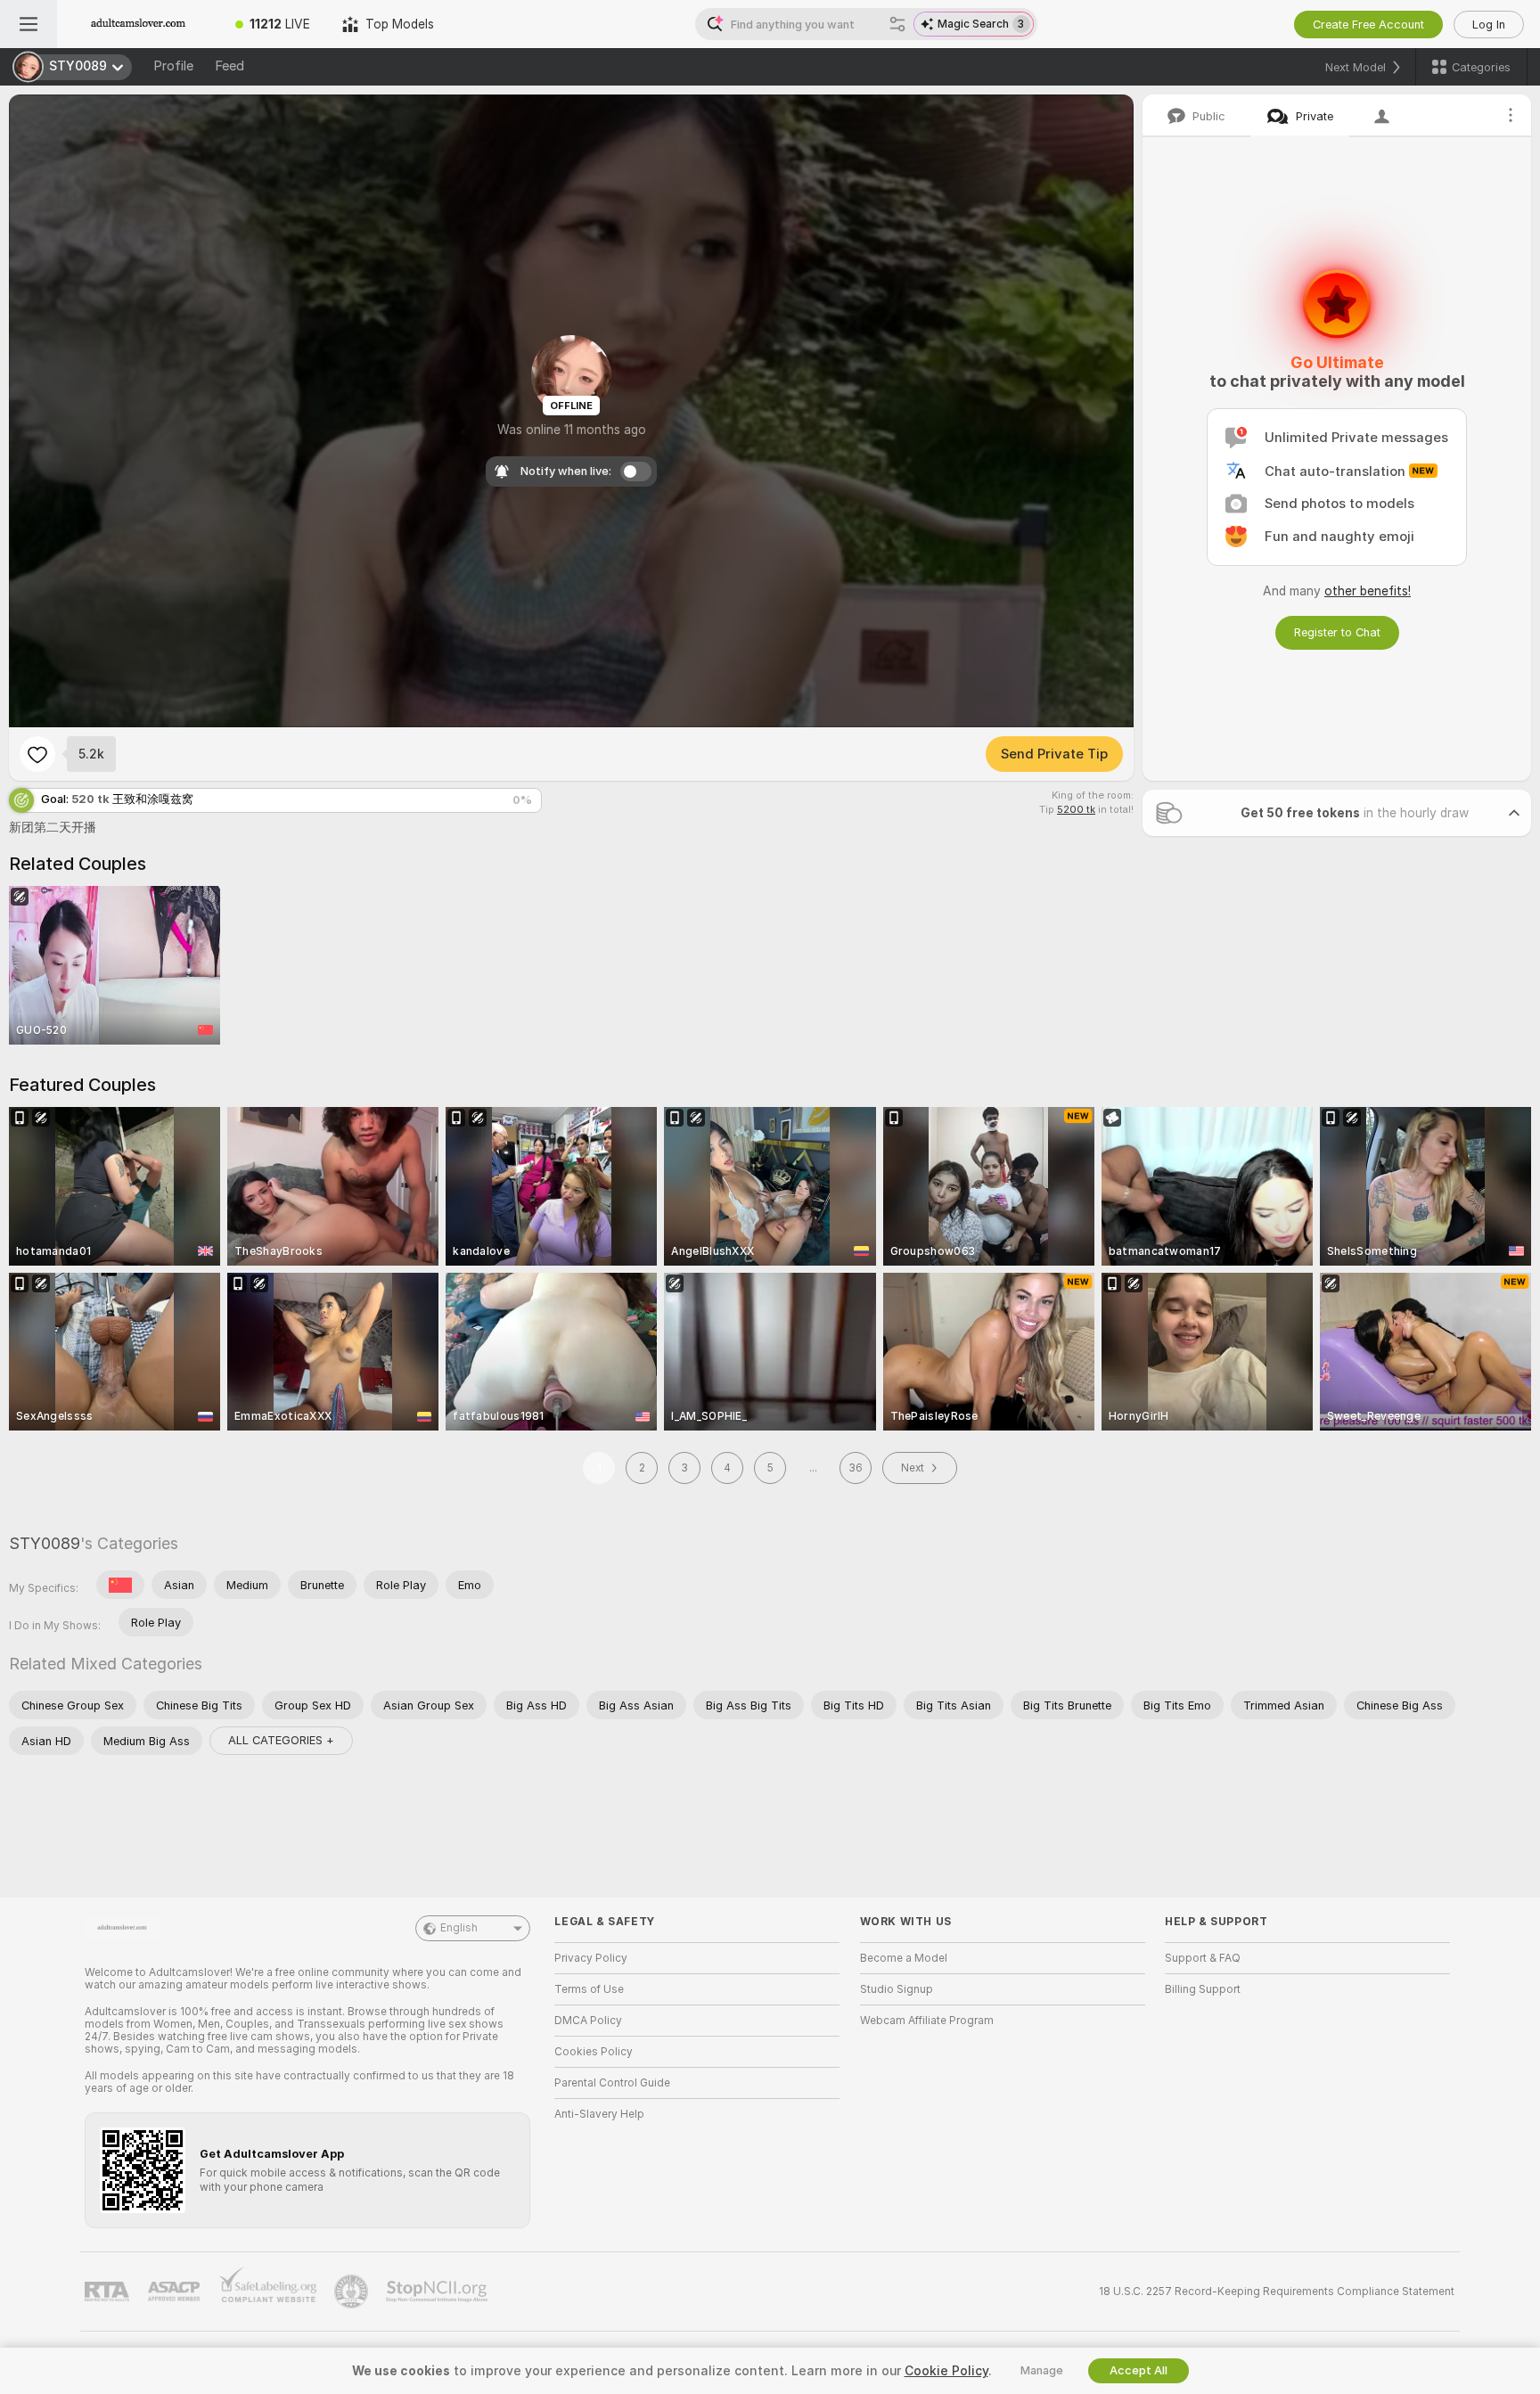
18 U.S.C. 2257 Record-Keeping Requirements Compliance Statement (1277, 2292)
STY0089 (45, 1543)
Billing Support (1203, 1989)
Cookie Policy (946, 2371)
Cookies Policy (594, 2052)
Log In (1489, 25)
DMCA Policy (588, 2021)
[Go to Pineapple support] (353, 2292)
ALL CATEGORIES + (281, 1740)
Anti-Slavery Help (599, 2114)
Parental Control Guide (612, 2083)
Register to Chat (1337, 632)
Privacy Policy (591, 1958)
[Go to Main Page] (138, 24)
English (459, 1928)
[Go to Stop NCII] (438, 2292)
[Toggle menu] (29, 24)
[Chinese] (120, 1585)
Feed (229, 66)
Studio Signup (897, 1989)
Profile (173, 66)
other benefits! (1368, 591)
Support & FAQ (1203, 1958)
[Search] (897, 24)
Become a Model (904, 1958)
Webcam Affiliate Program (927, 2021)
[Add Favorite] (37, 754)
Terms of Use (589, 1989)
